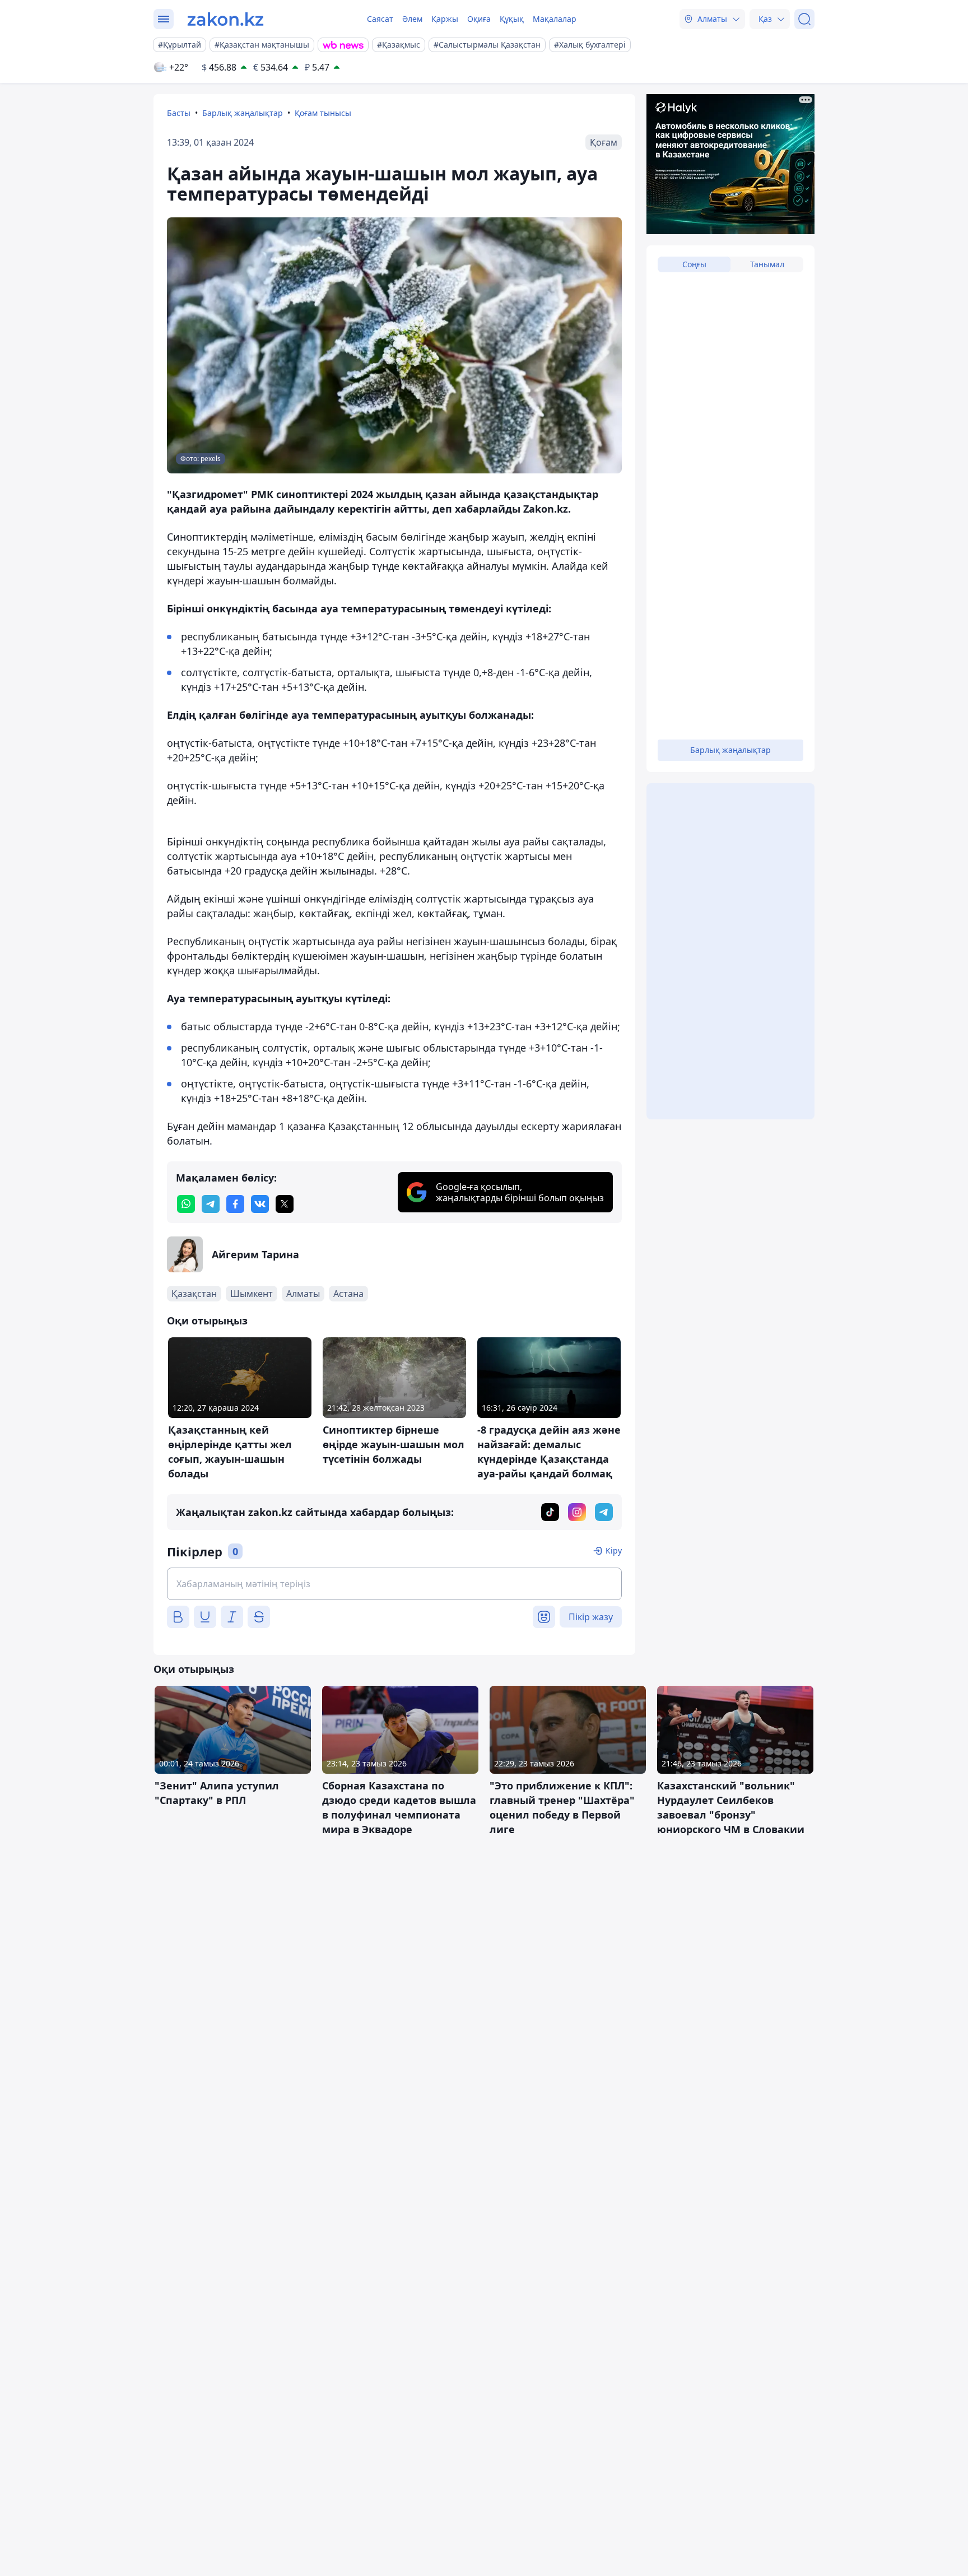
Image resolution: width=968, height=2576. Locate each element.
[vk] (260, 1204)
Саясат (380, 19)
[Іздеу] (804, 19)
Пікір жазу (591, 1617)
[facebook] (235, 1204)
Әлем (412, 19)
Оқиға (479, 19)
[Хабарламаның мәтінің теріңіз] (394, 1584)
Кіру (614, 1550)
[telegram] (211, 1204)
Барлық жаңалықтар (243, 113)
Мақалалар (555, 19)
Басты (179, 113)
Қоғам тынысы (323, 113)
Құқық (512, 19)
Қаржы (445, 19)
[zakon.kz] (225, 19)
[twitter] (285, 1204)
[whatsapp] (186, 1204)
